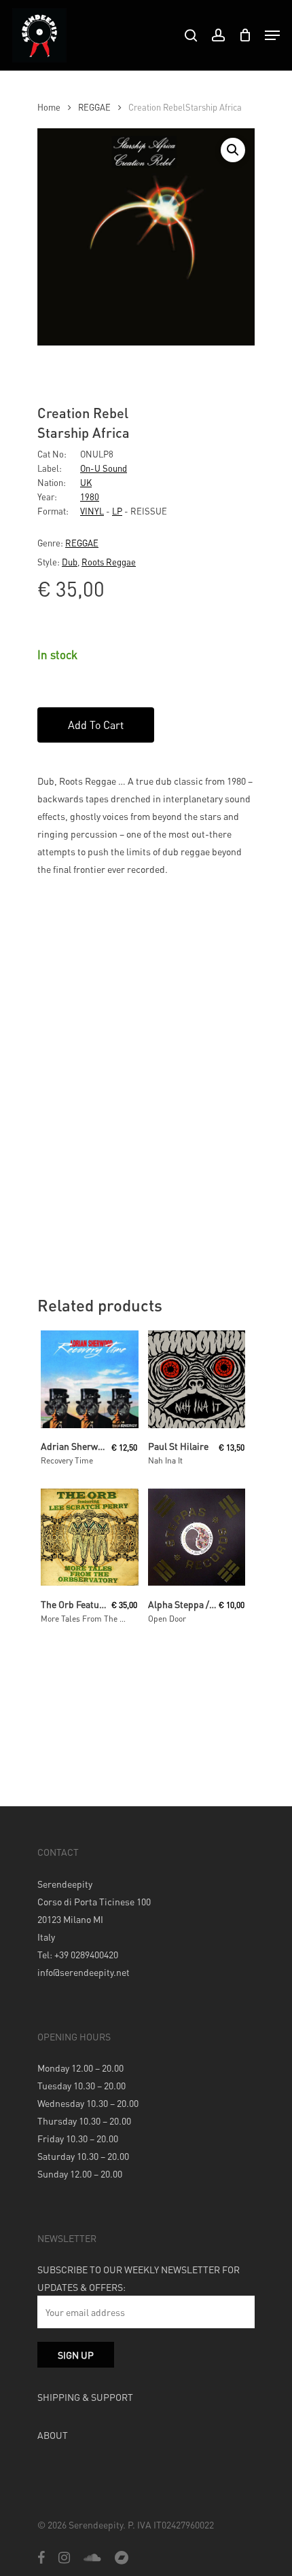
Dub (70, 562)
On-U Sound (104, 468)
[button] (233, 150)
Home (49, 107)
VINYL (92, 511)
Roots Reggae (109, 562)
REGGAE (94, 107)
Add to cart (96, 725)
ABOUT (53, 2435)
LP (117, 511)
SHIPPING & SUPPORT (85, 2397)
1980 (90, 497)
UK (86, 482)
